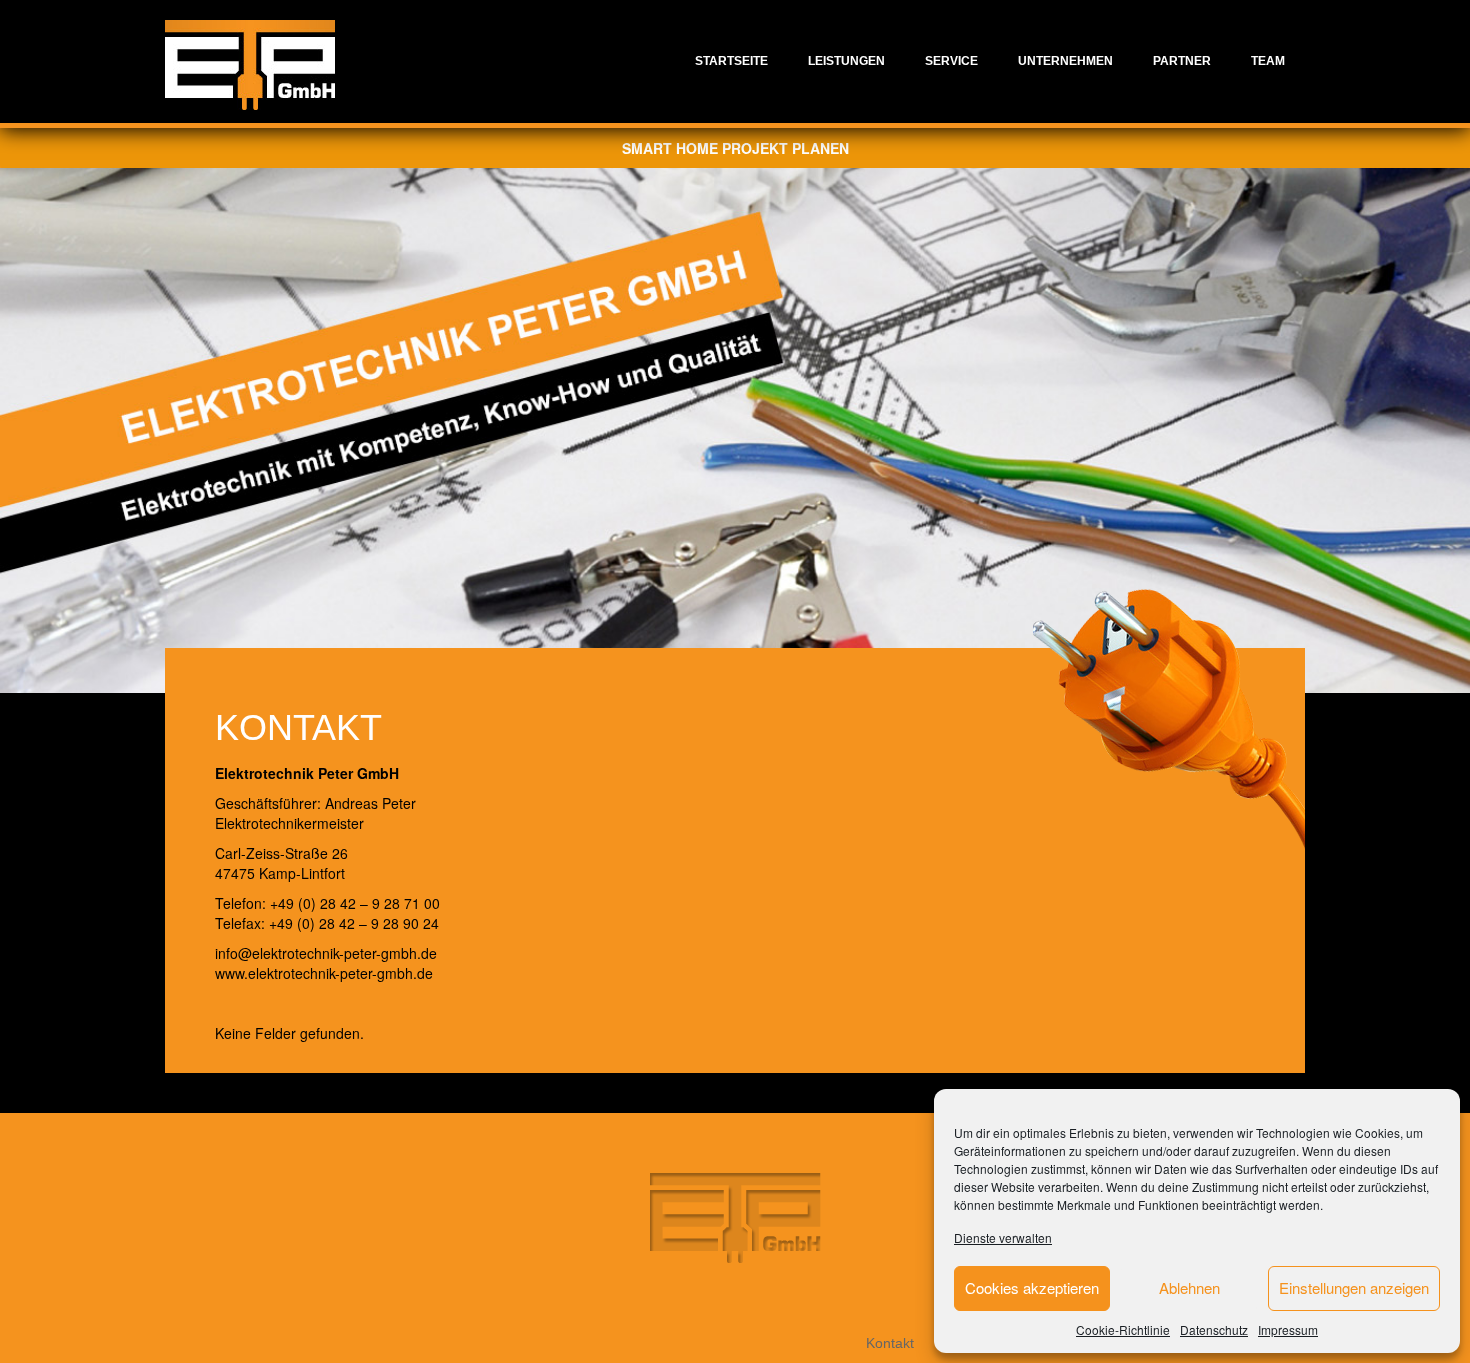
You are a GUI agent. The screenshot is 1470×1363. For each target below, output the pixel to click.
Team (1268, 61)
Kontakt (890, 1343)
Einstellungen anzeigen (1354, 1287)
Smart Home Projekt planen (735, 148)
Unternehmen (1065, 61)
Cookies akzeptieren (1032, 1287)
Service (951, 61)
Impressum (1288, 1329)
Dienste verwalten (1003, 1237)
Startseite (731, 61)
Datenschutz (1214, 1329)
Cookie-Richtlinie (1123, 1329)
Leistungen (846, 61)
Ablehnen (1189, 1287)
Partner (1182, 61)
